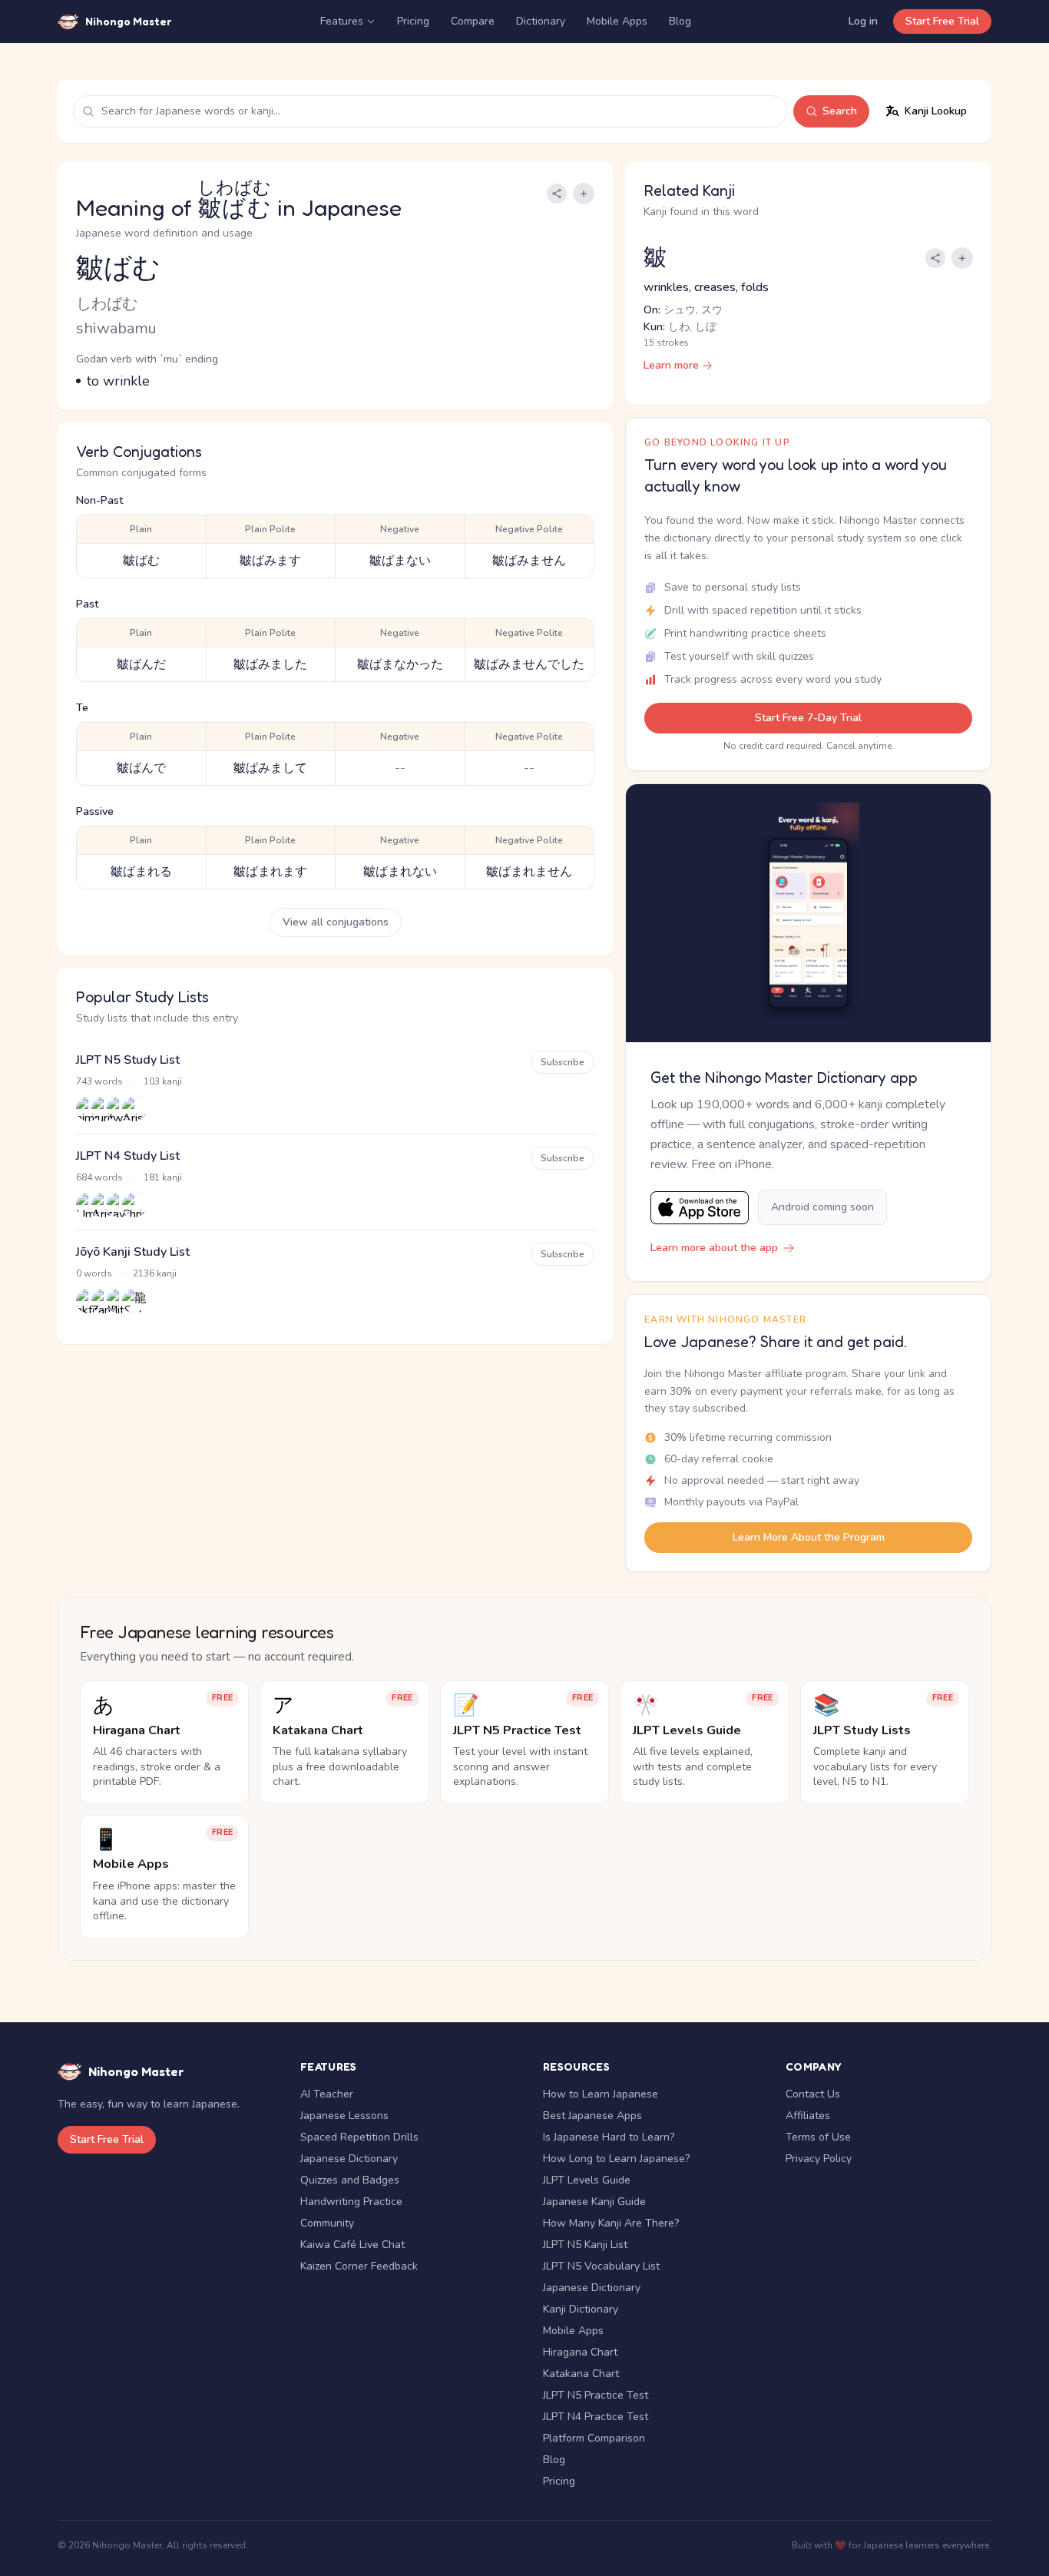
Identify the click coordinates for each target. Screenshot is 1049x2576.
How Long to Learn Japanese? (616, 2159)
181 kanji (163, 1177)
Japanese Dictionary (349, 2159)
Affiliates (808, 2116)
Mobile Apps (617, 21)
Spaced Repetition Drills (359, 2137)
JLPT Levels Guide (587, 2180)
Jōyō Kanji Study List (133, 1252)
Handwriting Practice (351, 2202)
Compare (473, 21)
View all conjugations (336, 922)
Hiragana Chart (580, 2352)
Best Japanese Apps (592, 2116)
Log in (863, 21)
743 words (99, 1081)
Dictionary (541, 21)
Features (342, 21)
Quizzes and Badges (350, 2180)
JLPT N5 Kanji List (585, 2245)
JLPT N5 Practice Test (596, 2395)
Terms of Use (818, 2137)
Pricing (413, 21)
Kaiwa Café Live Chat (352, 2245)
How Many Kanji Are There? (611, 2223)
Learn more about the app (714, 1248)
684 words (99, 1177)
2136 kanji (155, 1273)
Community (327, 2223)
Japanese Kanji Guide (594, 2202)
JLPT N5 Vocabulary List (601, 2266)
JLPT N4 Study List (128, 1156)
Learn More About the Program (809, 1537)
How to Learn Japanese (601, 2094)
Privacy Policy (819, 2159)
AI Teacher (327, 2094)
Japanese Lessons (344, 2116)
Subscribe (563, 1062)
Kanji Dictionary (581, 2309)
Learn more (671, 365)
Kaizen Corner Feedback (359, 2266)
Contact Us (813, 2094)
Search (840, 111)
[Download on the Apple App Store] (700, 1208)
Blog (680, 21)
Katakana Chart (581, 2374)
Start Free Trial (942, 21)
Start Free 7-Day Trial (808, 718)
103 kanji (163, 1081)
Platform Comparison (594, 2438)
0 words (94, 1273)
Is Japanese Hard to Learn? (609, 2137)
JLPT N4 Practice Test (596, 2417)
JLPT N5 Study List (128, 1060)
